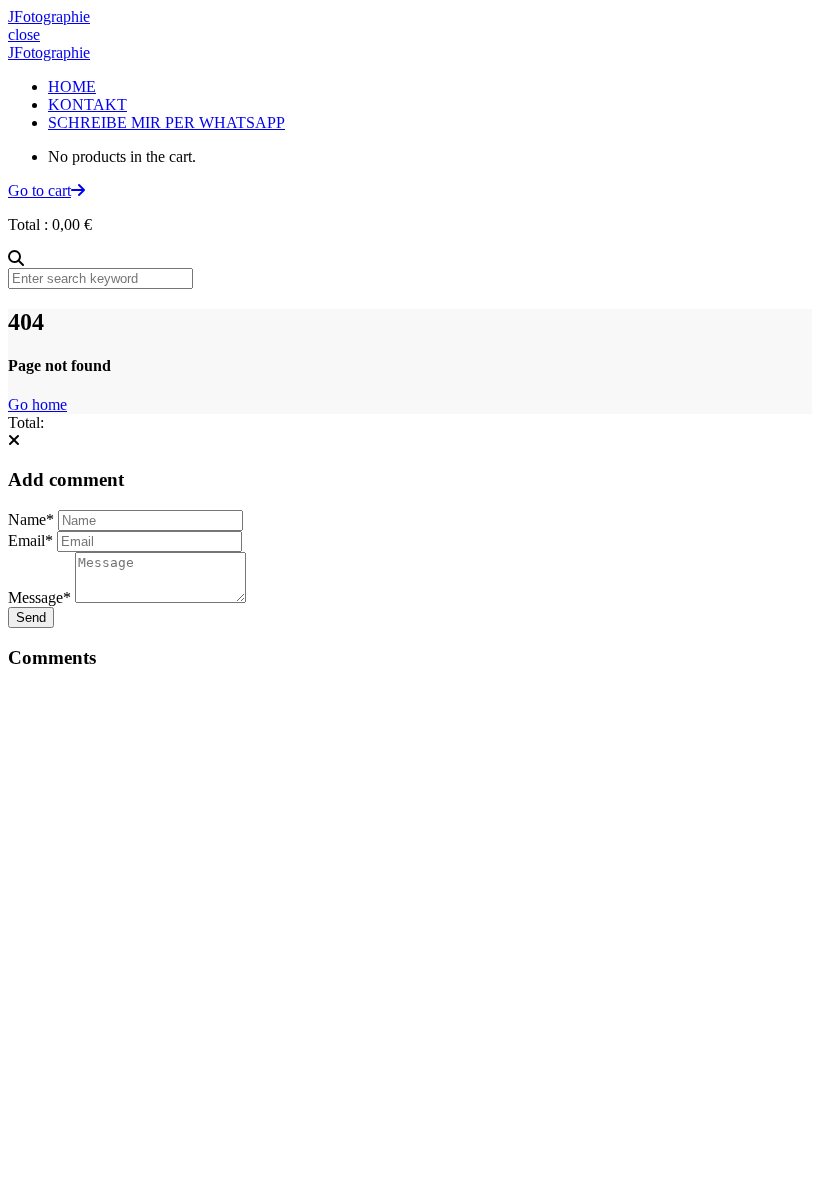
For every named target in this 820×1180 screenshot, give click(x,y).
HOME (72, 86)
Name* (31, 519)
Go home (37, 404)
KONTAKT (87, 104)
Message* (39, 597)
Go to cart (39, 190)
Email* (30, 540)
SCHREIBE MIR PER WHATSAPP (166, 122)
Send (31, 617)
